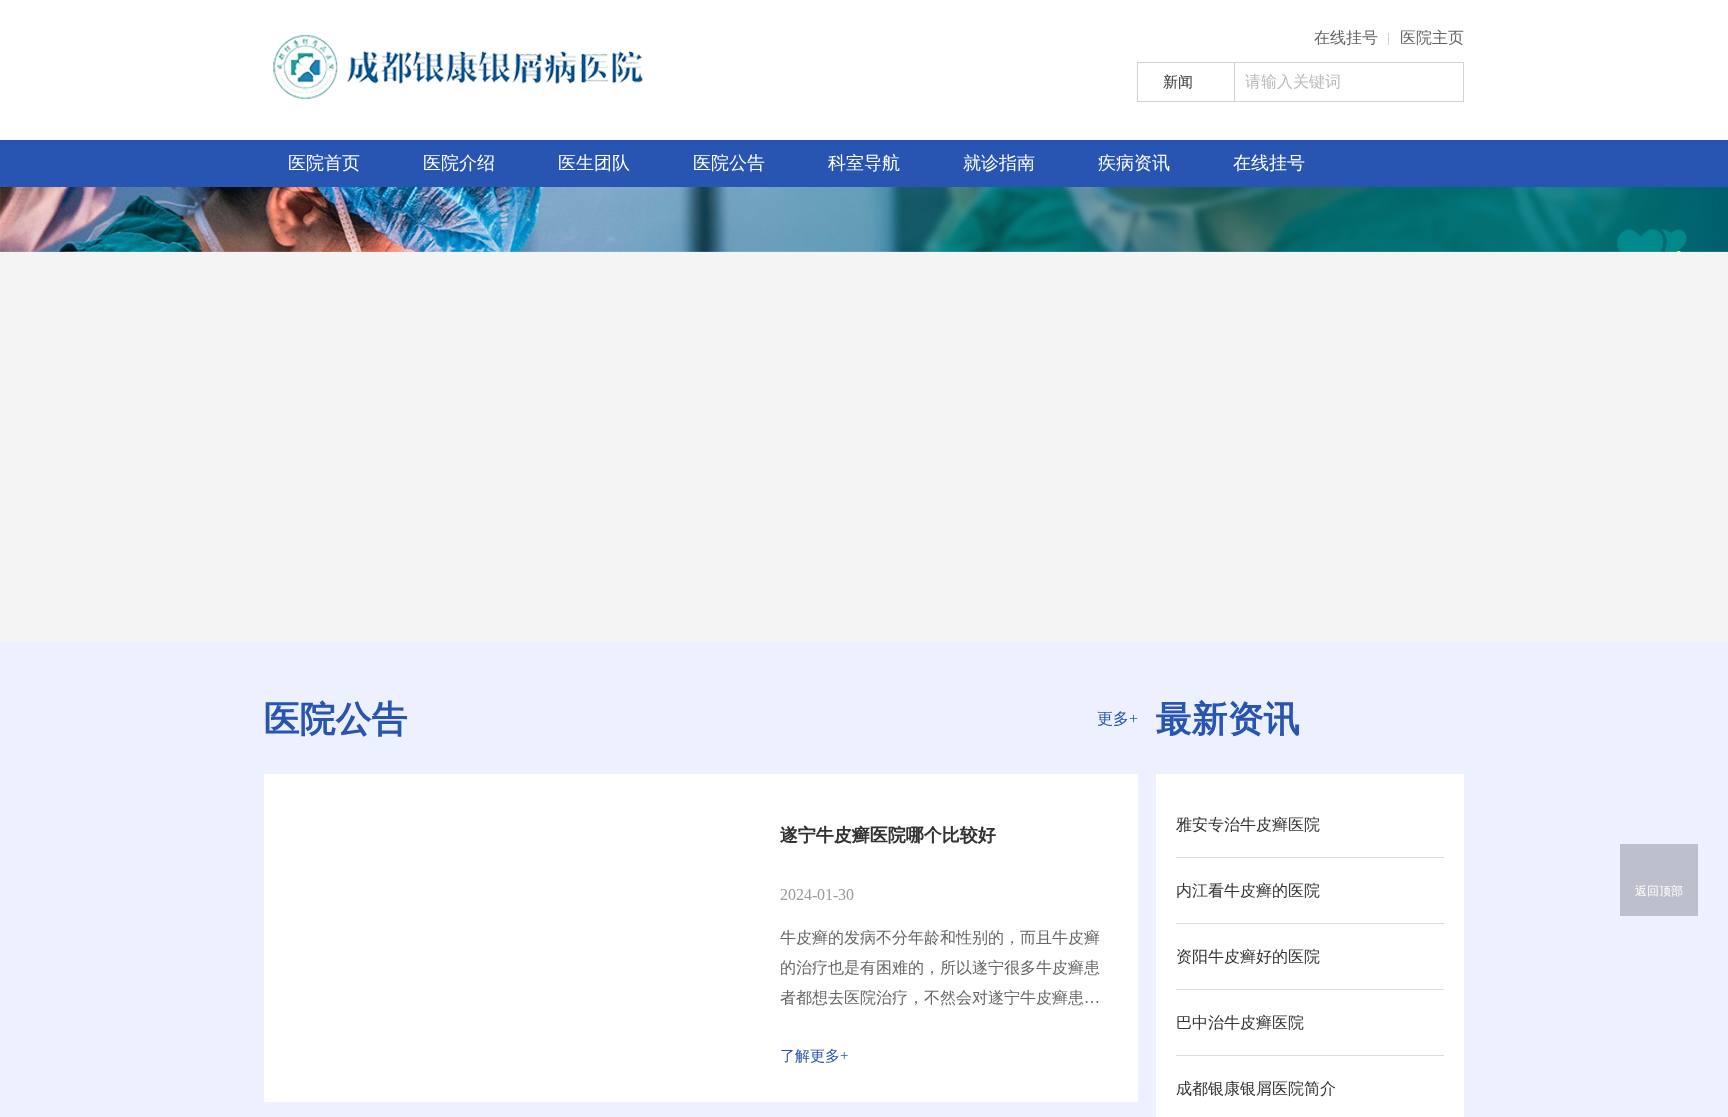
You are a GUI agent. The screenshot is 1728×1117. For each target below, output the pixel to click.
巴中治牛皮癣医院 (1240, 1022)
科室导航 (864, 163)
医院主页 (1432, 37)
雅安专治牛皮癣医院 (1248, 824)
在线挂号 (1346, 37)
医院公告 (729, 163)
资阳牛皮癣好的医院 (1248, 956)
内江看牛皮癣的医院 (1248, 890)
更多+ (1117, 718)
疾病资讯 (1134, 163)
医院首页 (324, 163)
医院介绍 (459, 163)
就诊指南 (999, 163)
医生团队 (594, 163)
